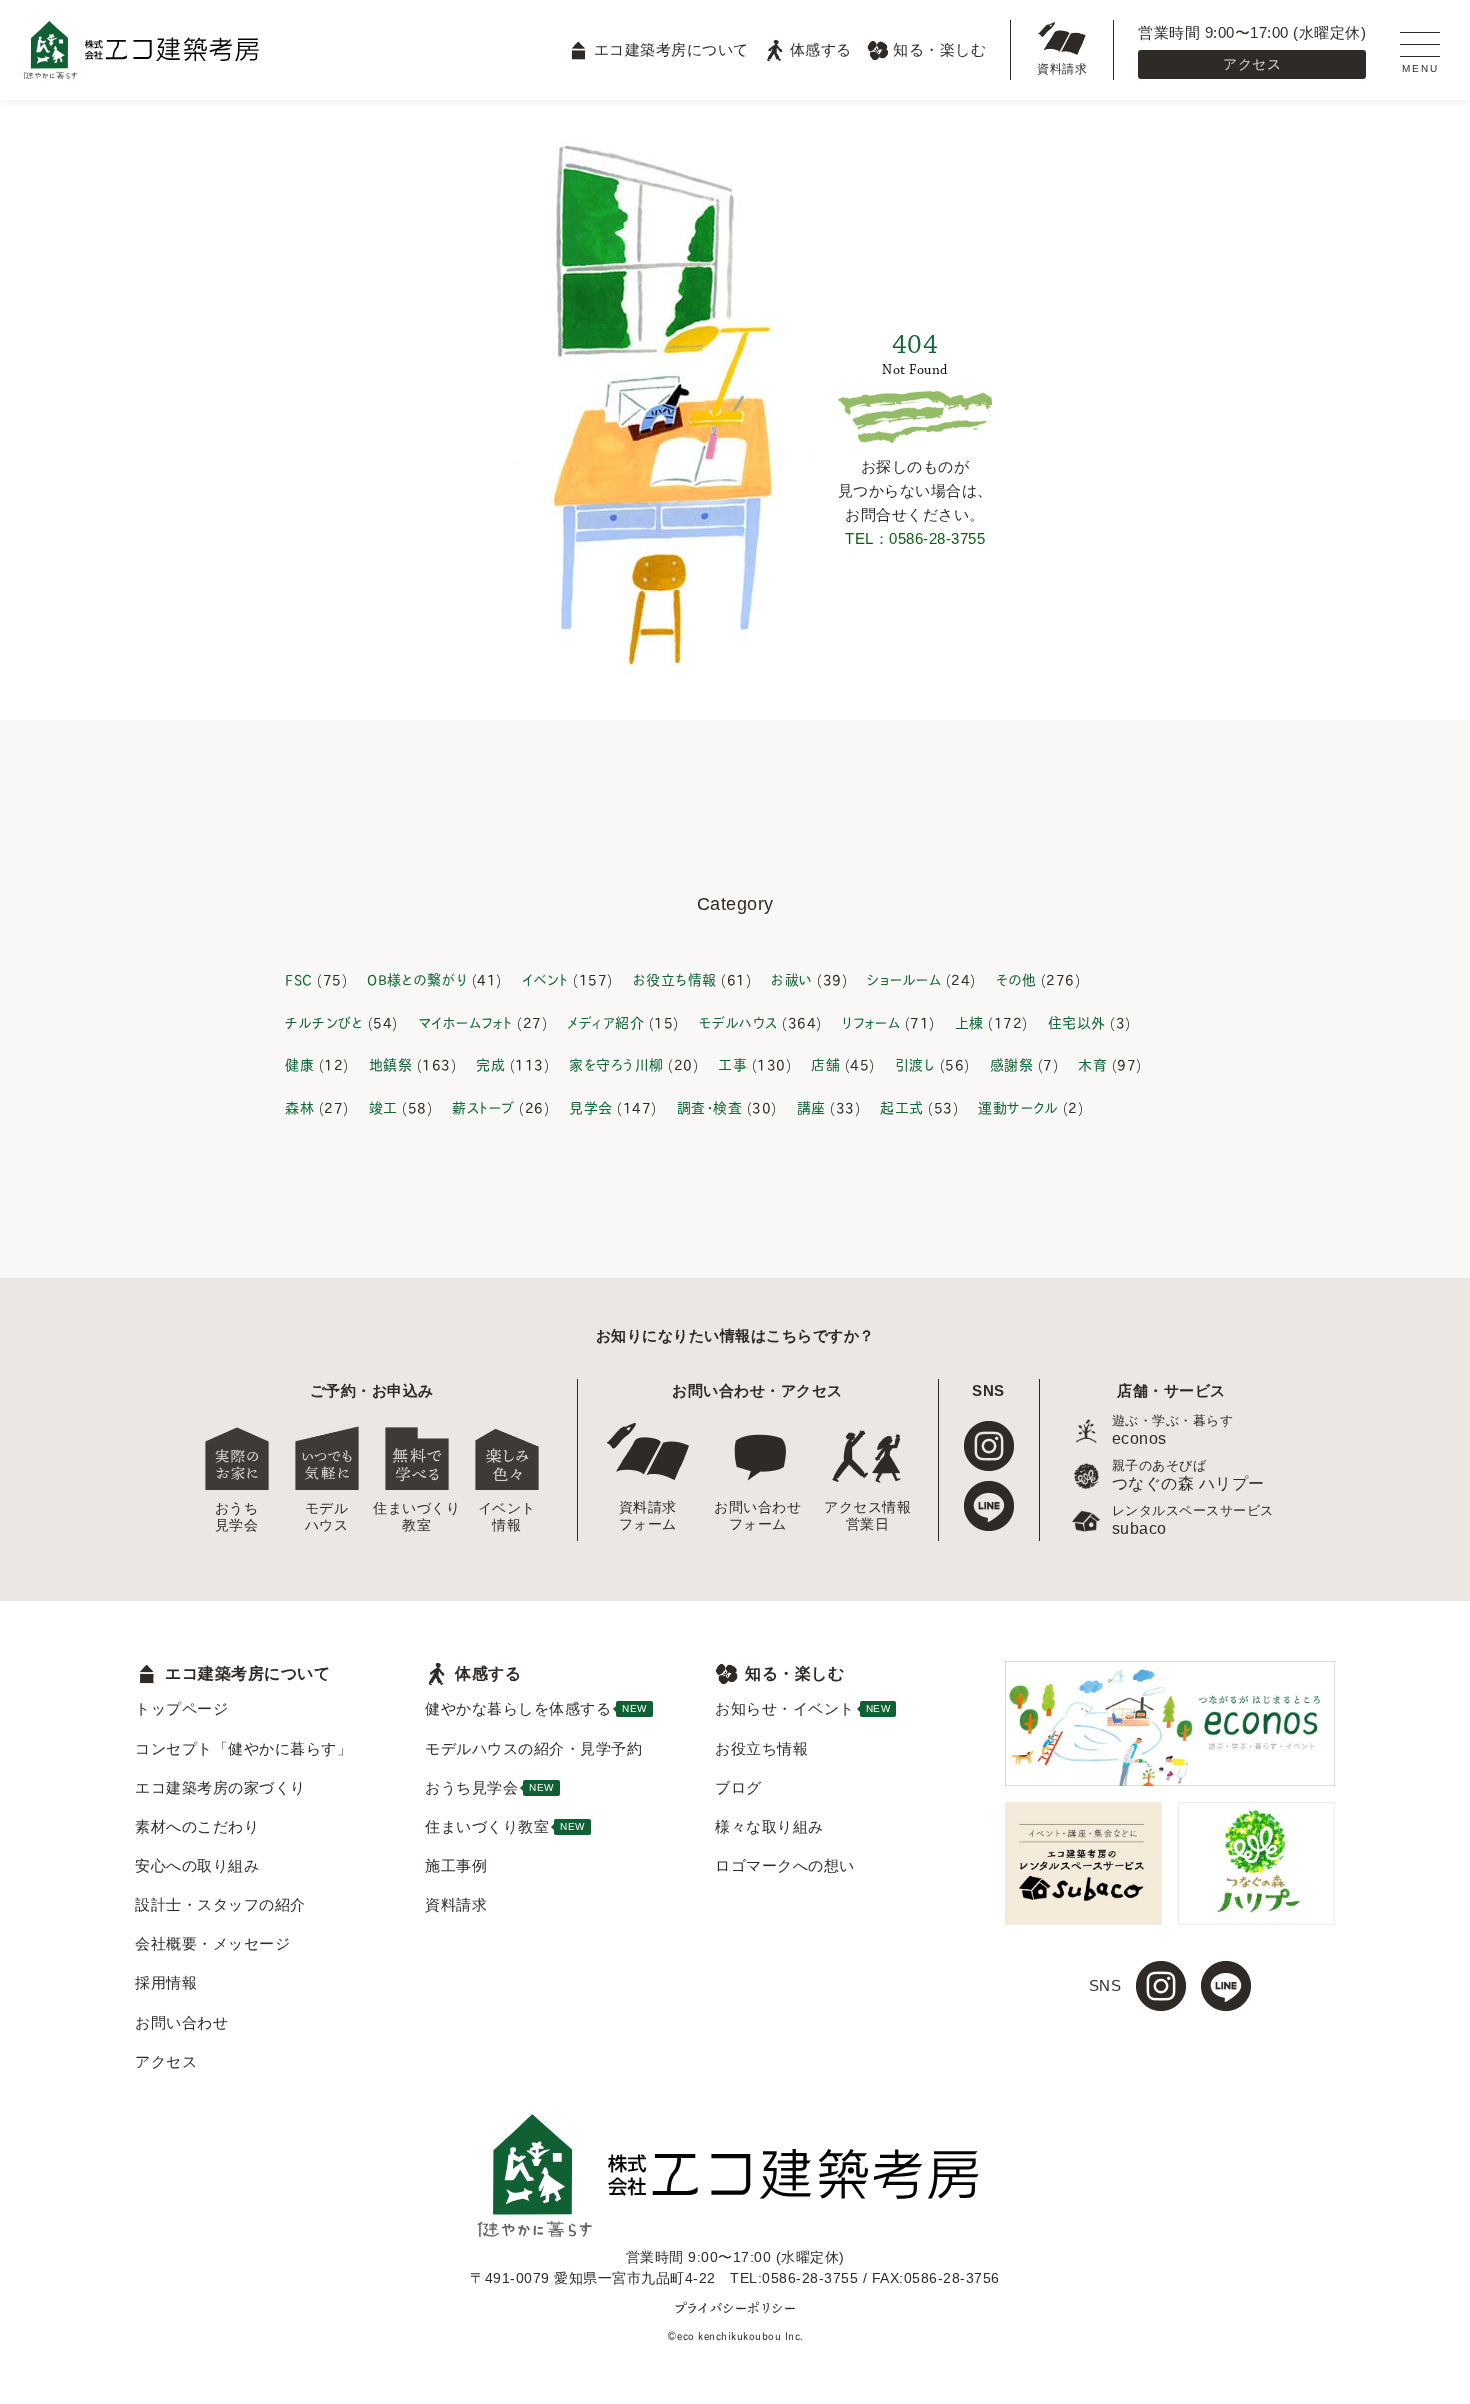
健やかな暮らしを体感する (536, 1708)
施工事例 (456, 1865)
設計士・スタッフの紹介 (220, 1904)
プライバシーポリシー (735, 2307)
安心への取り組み (197, 1865)
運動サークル (1018, 1106)
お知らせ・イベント (802, 1708)
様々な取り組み (769, 1826)
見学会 (591, 1106)
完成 (490, 1063)
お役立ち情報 (675, 978)
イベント (545, 978)
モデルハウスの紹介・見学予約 (533, 1748)
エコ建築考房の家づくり (220, 1787)
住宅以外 (1077, 1021)
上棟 (969, 1021)
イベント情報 (507, 1516)
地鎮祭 (391, 1063)
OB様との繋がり (417, 978)
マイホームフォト (465, 1021)
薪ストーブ (483, 1106)
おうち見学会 (237, 1516)
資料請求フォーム (648, 1515)
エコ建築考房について (671, 49)
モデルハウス (738, 1021)
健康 (299, 1063)
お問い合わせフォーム (758, 1515)
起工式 (902, 1106)
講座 (811, 1106)
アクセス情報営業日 (868, 1515)
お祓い (792, 978)
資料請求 (1062, 69)
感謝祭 (1012, 1063)
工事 (732, 1063)
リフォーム (871, 1021)
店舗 (825, 1063)
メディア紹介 (605, 1021)
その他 (1016, 978)
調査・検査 (710, 1106)
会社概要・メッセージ (212, 1943)
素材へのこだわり (197, 1826)
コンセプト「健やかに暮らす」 (243, 1748)
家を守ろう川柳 (616, 1063)
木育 (1092, 1063)
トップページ (181, 1708)
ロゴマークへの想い (785, 1865)
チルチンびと (324, 1021)
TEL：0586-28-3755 (915, 538)
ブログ (738, 1787)
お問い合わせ (181, 2022)
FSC (299, 978)
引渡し (915, 1063)
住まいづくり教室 (417, 1516)
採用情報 (166, 1982)
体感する (821, 49)
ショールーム (904, 978)
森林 (299, 1106)
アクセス (1252, 64)
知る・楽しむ (939, 49)
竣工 (383, 1106)
